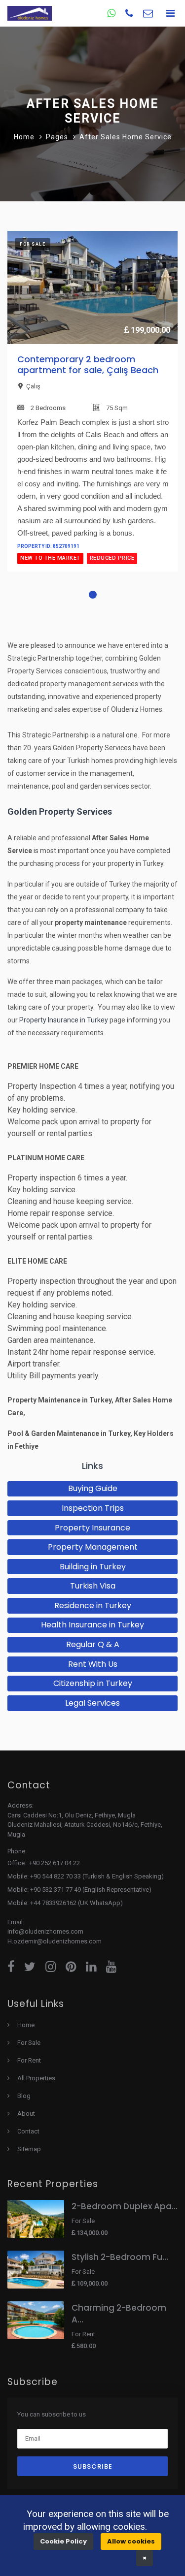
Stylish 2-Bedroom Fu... (120, 2257)
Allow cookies (131, 2541)
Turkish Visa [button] (93, 1586)
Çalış (33, 386)
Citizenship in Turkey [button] (93, 1683)
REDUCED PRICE (112, 558)
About (26, 2114)
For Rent (29, 2060)
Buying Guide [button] (93, 1488)
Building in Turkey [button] (93, 1567)
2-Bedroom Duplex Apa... (125, 2206)
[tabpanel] (92, 410)
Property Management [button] (93, 1547)
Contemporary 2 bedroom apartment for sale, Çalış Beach (88, 365)
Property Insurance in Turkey (64, 1020)
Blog (24, 2096)
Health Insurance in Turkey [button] (92, 1625)
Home (24, 137)
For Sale (29, 2043)
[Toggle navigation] (170, 13)
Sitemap (29, 2149)
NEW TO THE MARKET (50, 558)
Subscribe (93, 2466)
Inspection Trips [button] (93, 1508)
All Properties (36, 2078)
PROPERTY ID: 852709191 (48, 546)
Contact (28, 2131)
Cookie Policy (63, 2541)
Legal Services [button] (92, 1703)
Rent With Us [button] (93, 1664)
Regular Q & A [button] (93, 1644)
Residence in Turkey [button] (93, 1606)
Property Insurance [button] (92, 1528)
